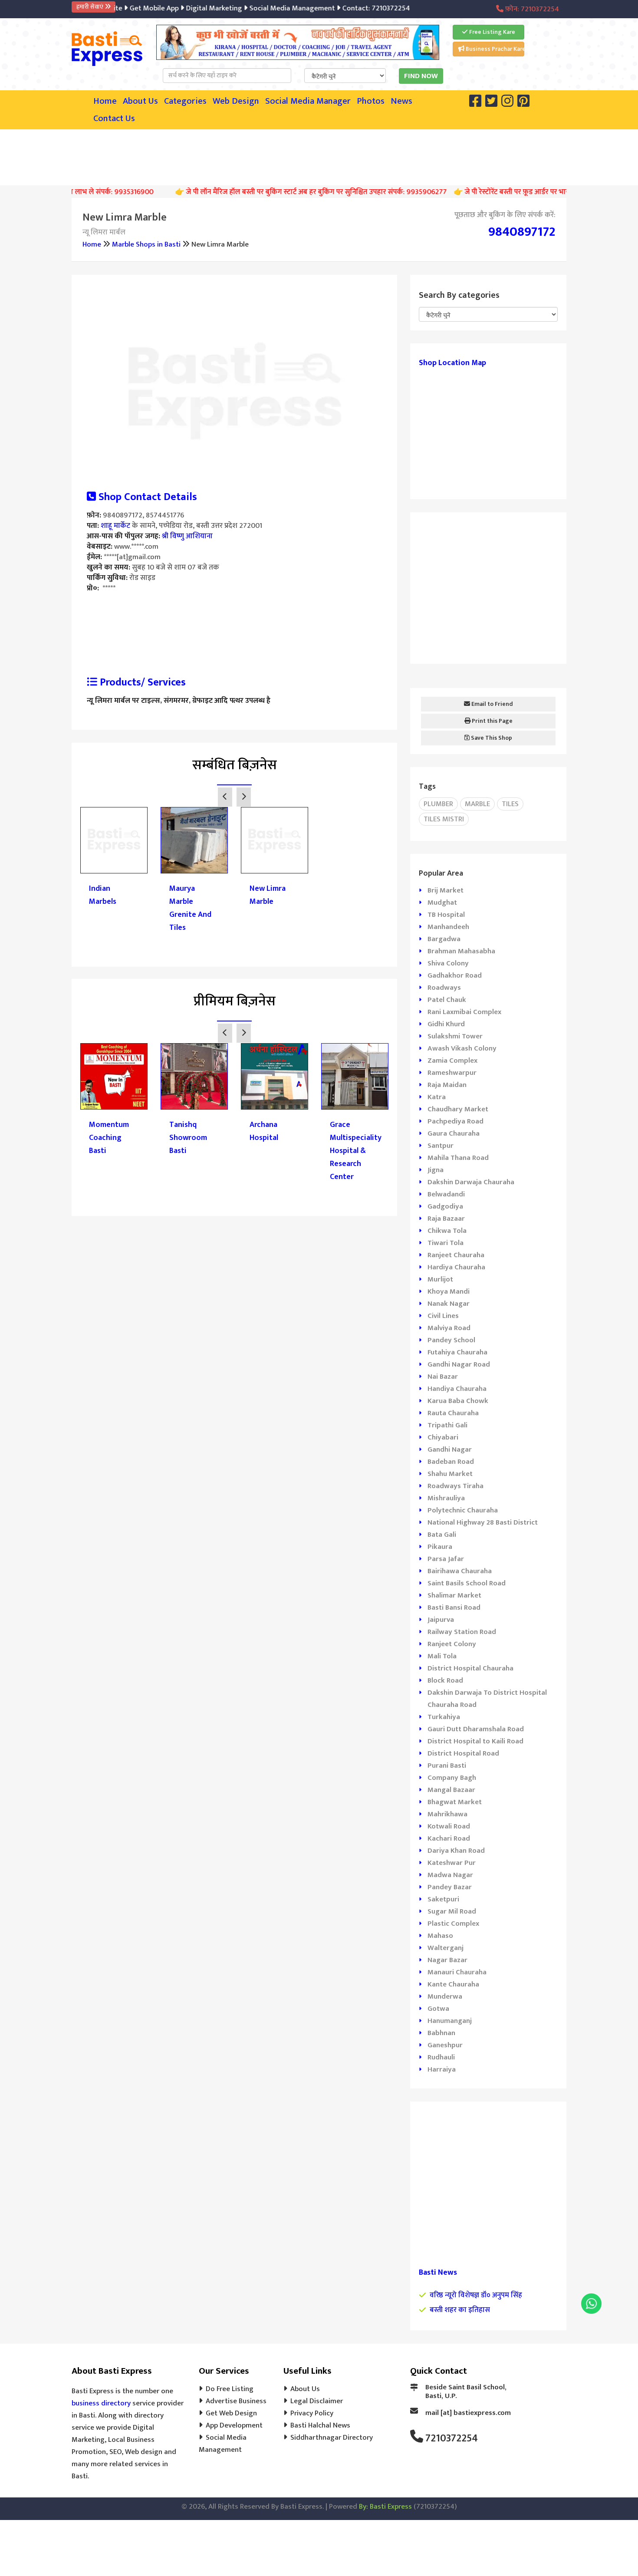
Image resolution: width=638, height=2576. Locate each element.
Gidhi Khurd (446, 1024)
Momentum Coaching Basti (109, 1138)
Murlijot (440, 1279)
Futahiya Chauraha (457, 1352)
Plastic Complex (453, 1924)
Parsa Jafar (446, 1559)
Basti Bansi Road (454, 1608)
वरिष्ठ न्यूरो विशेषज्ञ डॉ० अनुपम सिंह (476, 2295)
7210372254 (452, 2438)
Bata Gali (442, 1535)
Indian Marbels (103, 895)
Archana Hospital (264, 1131)
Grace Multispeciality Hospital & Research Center (355, 1151)
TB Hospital (446, 915)
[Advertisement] (319, 155)
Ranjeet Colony (452, 1644)
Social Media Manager (308, 101)
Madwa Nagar (450, 1875)
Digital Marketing (190, 8)
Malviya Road (449, 1328)
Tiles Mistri (444, 819)
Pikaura (440, 1547)
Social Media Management (268, 8)
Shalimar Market (454, 1595)
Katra (437, 1097)
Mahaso (440, 1936)
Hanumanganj (450, 2021)
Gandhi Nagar (450, 1449)
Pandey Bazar (450, 1887)
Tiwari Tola (446, 1243)
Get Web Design (231, 2413)
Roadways (444, 988)
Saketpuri (443, 1899)
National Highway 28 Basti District (483, 1522)
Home (105, 101)
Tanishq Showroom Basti (188, 1138)
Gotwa (438, 2009)
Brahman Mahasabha (461, 951)
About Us (140, 101)
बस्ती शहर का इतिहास (460, 2310)
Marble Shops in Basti (146, 244)
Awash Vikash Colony (462, 1048)
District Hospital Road (463, 1753)
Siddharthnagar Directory (332, 2438)
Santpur (441, 1146)
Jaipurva (441, 1620)
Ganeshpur (445, 2045)
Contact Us (114, 119)
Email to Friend (492, 704)
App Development (234, 2425)
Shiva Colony (448, 963)
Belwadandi (446, 1194)
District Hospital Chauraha (470, 1668)
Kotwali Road (449, 1826)
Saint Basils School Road (467, 1583)
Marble (477, 804)
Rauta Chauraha (453, 1413)
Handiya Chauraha (457, 1389)
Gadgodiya (445, 1206)
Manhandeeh (448, 927)
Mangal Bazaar (451, 1790)
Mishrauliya (446, 1498)
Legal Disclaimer (317, 2401)
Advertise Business (236, 2401)
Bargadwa (444, 939)
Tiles (510, 804)
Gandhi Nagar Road (459, 1364)
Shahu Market (450, 1474)
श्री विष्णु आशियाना (187, 536)
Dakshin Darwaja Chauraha (471, 1182)
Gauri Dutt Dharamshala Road (476, 1729)
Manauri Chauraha (457, 1972)
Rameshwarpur (452, 1073)
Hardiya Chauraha (456, 1267)
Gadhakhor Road (455, 975)
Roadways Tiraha (455, 1486)
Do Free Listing (230, 2389)
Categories (185, 101)
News (401, 101)
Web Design (236, 101)
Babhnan (441, 2033)
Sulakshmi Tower (455, 1036)
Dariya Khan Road (456, 1851)
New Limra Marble (268, 895)
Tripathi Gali (447, 1425)
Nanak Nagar (449, 1304)
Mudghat (442, 903)
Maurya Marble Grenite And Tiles (190, 908)
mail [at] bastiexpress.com (468, 2413)
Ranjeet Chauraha (456, 1255)
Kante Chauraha (453, 1984)
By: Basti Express (385, 2507)
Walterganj (446, 1948)
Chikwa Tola (447, 1231)
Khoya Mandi (449, 1291)
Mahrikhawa (447, 1814)
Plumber (438, 804)
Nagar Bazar (447, 1960)
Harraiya (442, 2069)
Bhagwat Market (455, 1802)
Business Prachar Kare (494, 49)
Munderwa (445, 1996)
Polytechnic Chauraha (463, 1510)
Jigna (436, 1170)
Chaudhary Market (458, 1109)
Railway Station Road (462, 1632)
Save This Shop (491, 738)
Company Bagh (452, 1778)
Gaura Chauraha (454, 1133)
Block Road (445, 1680)
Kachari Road (449, 1838)
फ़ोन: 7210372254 (531, 9)
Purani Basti (447, 1766)
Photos (371, 101)
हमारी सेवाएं (90, 7)
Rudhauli (441, 2057)
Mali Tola (442, 1656)
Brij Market (446, 890)
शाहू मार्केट (115, 526)
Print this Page (492, 721)
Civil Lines (443, 1316)
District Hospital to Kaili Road (475, 1741)
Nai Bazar (443, 1377)
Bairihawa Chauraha (460, 1571)
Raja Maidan (447, 1085)
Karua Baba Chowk (458, 1401)
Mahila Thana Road (458, 1158)
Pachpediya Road (455, 1121)
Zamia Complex (452, 1061)
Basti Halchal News (320, 2425)
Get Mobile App (130, 8)
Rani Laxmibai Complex (464, 1012)
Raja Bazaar (446, 1219)
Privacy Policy (312, 2413)
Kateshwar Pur (452, 1863)
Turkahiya (444, 1717)
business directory (101, 2403)
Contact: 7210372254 (352, 8)
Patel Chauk (447, 1000)
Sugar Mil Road (452, 1911)
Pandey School (451, 1340)
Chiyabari (443, 1437)
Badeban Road (451, 1462)
